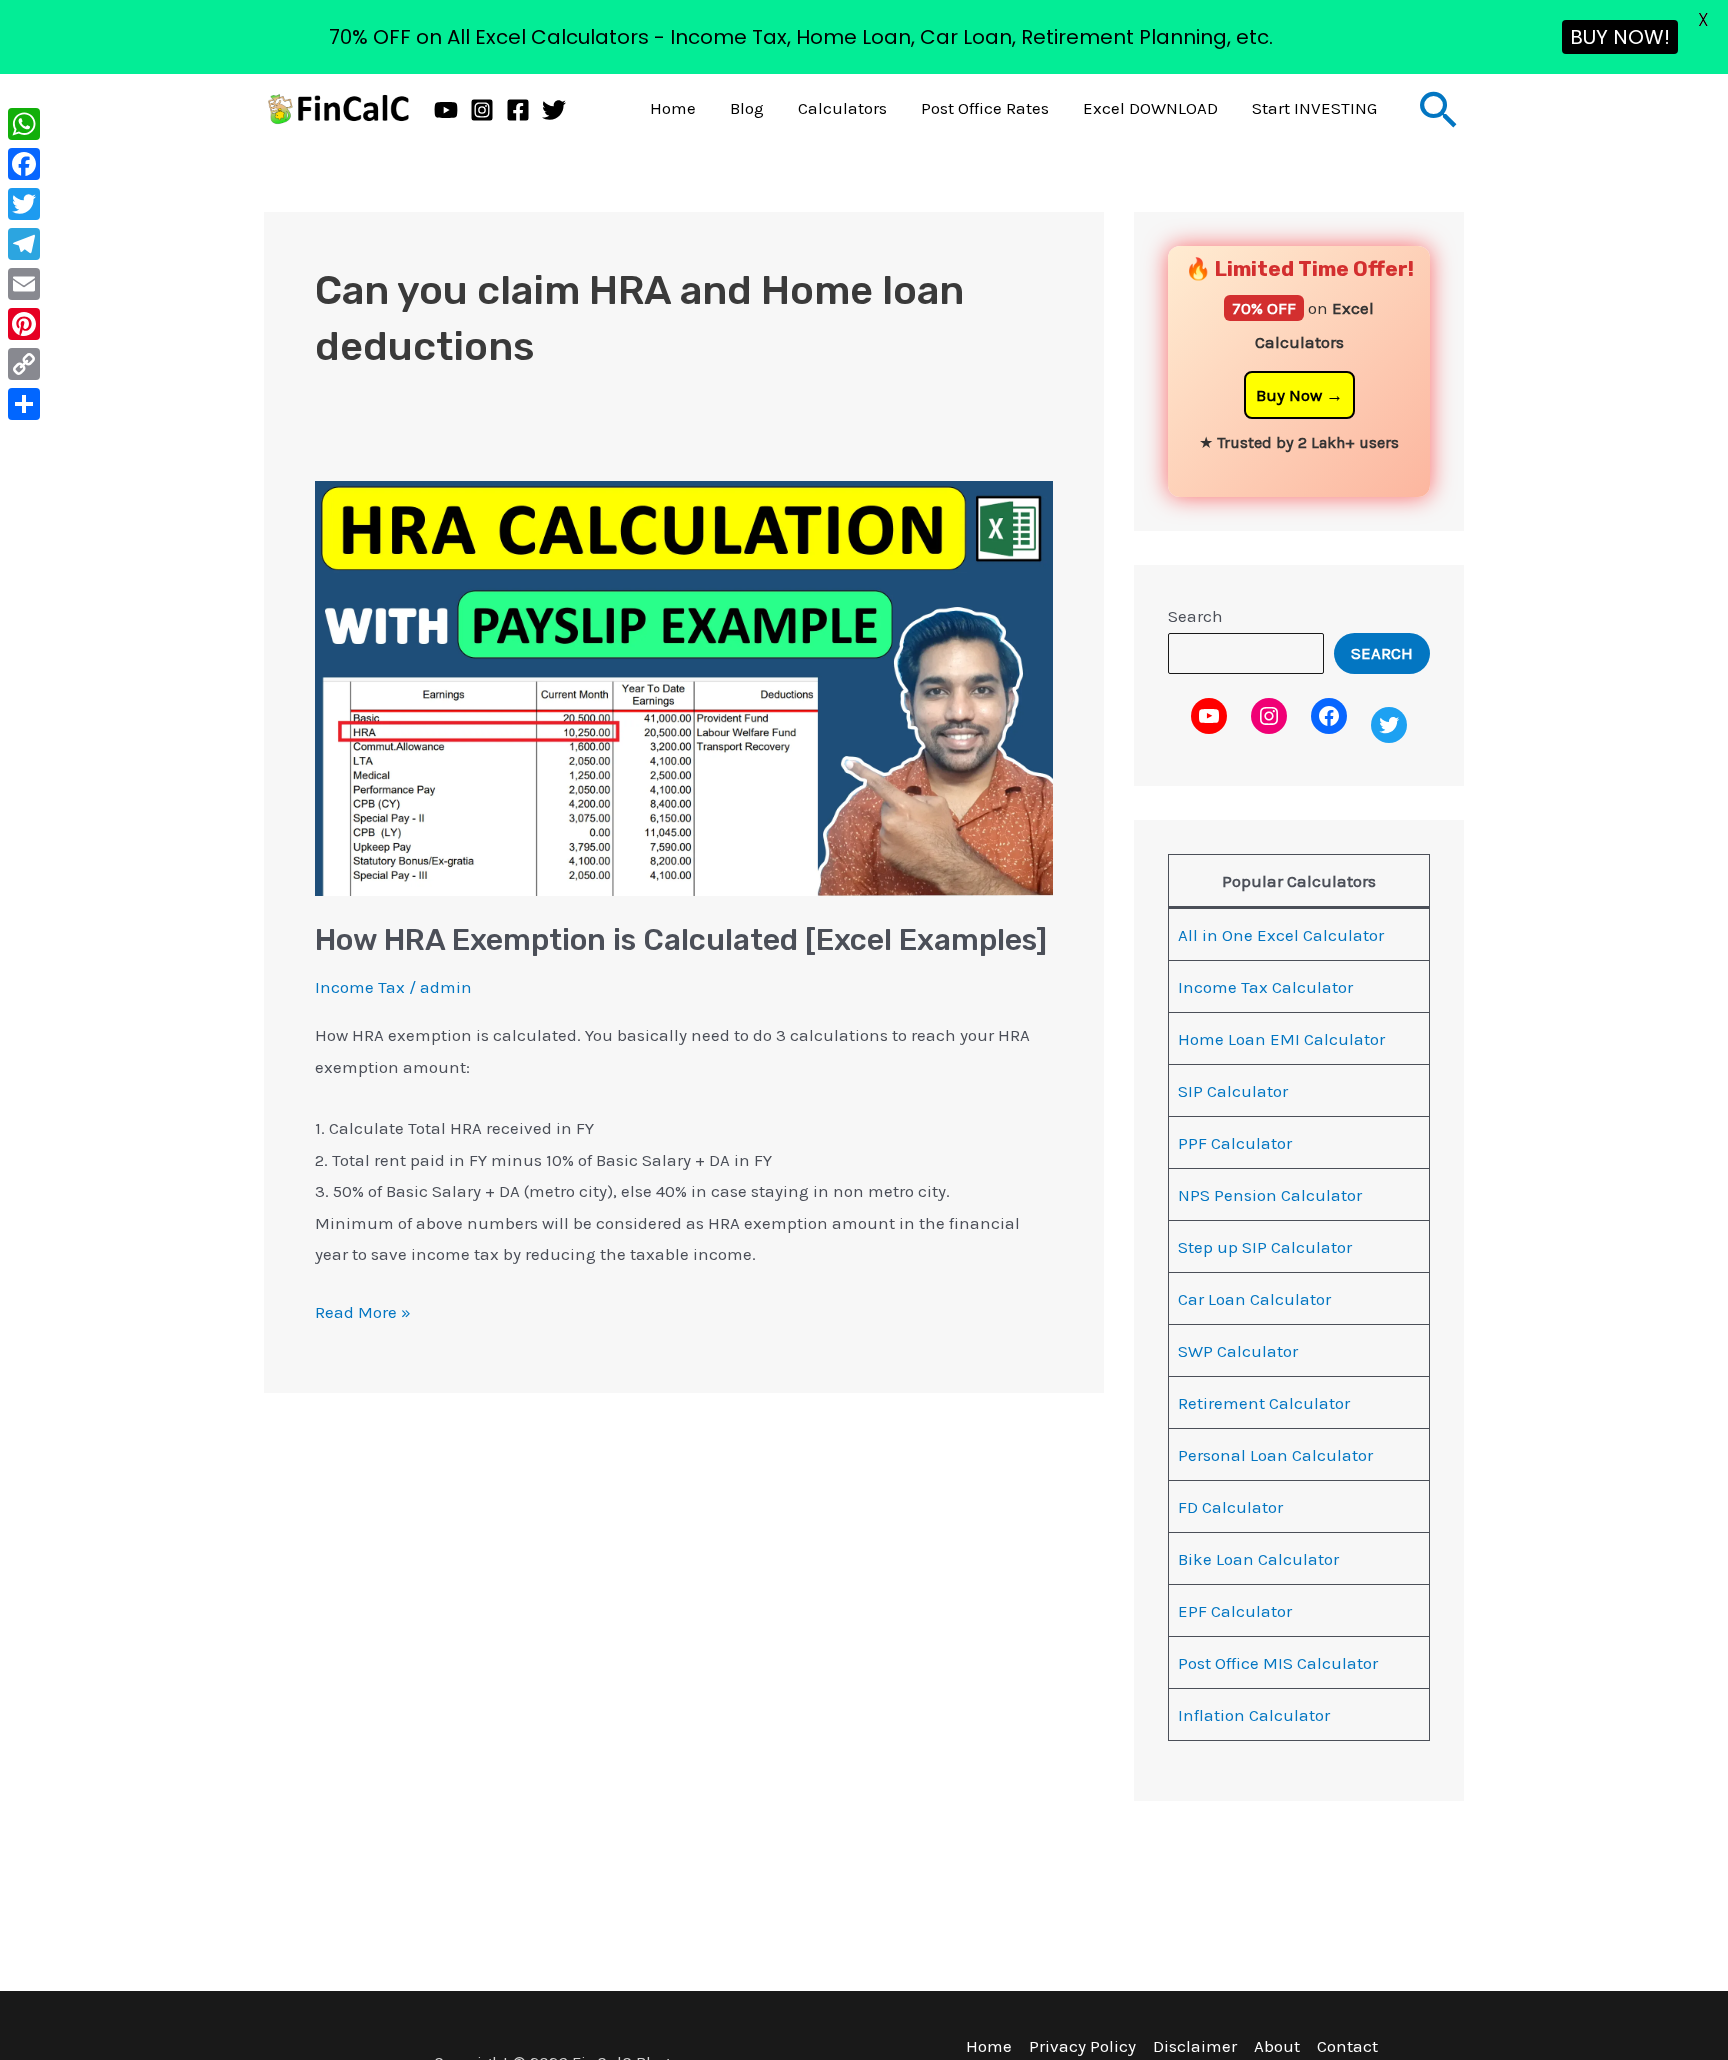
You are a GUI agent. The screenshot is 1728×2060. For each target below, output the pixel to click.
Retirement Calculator (1264, 1403)
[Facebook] (518, 110)
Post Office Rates (985, 108)
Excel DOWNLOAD (1150, 108)
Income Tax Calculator (1265, 987)
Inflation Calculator (1254, 1715)
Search (1195, 616)
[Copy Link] (24, 364)
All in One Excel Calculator (1281, 935)
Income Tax (360, 987)
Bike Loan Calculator (1258, 1559)
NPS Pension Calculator (1270, 1195)
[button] (1439, 109)
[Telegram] (24, 244)
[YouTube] (446, 110)
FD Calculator (1230, 1507)
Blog (747, 108)
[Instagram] (482, 110)
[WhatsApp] (24, 124)
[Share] (24, 404)
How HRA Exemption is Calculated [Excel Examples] (681, 940)
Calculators (842, 108)
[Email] (24, 284)
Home (673, 108)
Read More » (363, 1309)
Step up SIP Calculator (1265, 1247)
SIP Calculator (1233, 1091)
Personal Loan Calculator (1275, 1455)
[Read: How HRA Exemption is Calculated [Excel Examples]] (684, 686)
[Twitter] (554, 110)
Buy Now (1289, 395)
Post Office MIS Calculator (1278, 1663)
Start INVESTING (1314, 108)
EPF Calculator (1235, 1611)
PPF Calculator (1235, 1143)
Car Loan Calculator (1254, 1299)
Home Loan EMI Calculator (1281, 1039)
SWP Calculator (1238, 1351)
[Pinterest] (24, 324)
